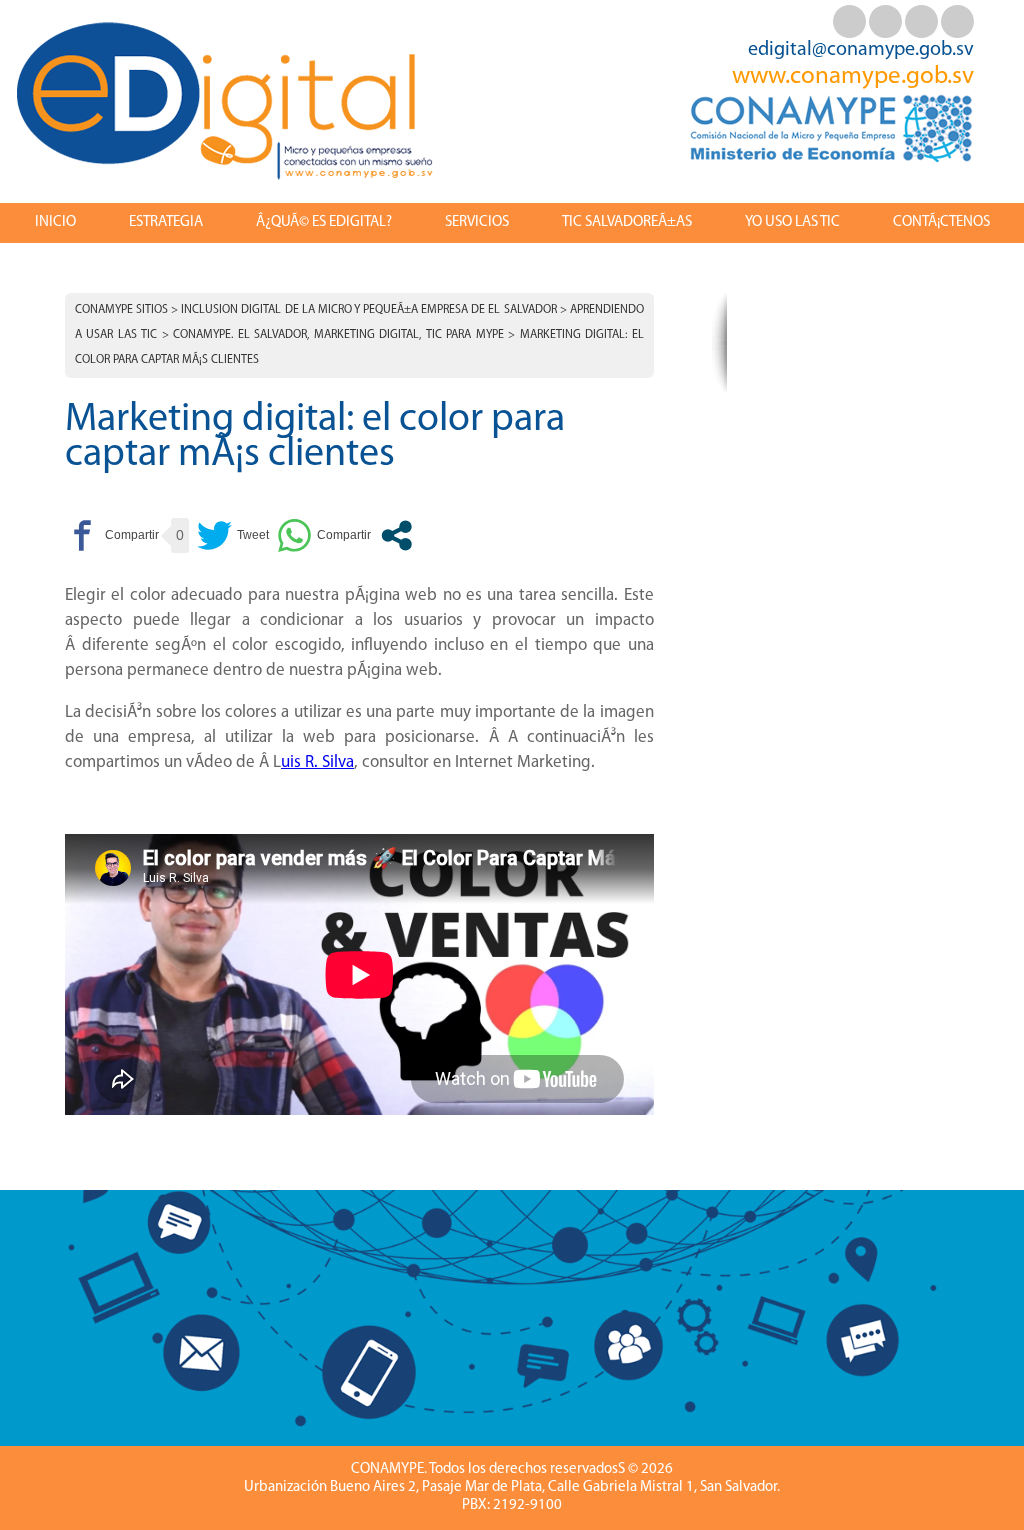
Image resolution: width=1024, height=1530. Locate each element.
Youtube (921, 21)
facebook (849, 21)
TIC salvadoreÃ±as (627, 222)
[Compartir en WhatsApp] (324, 535)
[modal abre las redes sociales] (396, 535)
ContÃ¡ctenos (941, 222)
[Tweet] (233, 535)
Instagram (957, 21)
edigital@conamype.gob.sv (861, 50)
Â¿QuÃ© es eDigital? (324, 222)
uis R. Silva (317, 762)
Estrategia (166, 222)
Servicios (477, 222)
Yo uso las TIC (792, 222)
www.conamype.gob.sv (853, 76)
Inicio (55, 222)
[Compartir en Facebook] (112, 535)
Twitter (885, 21)
